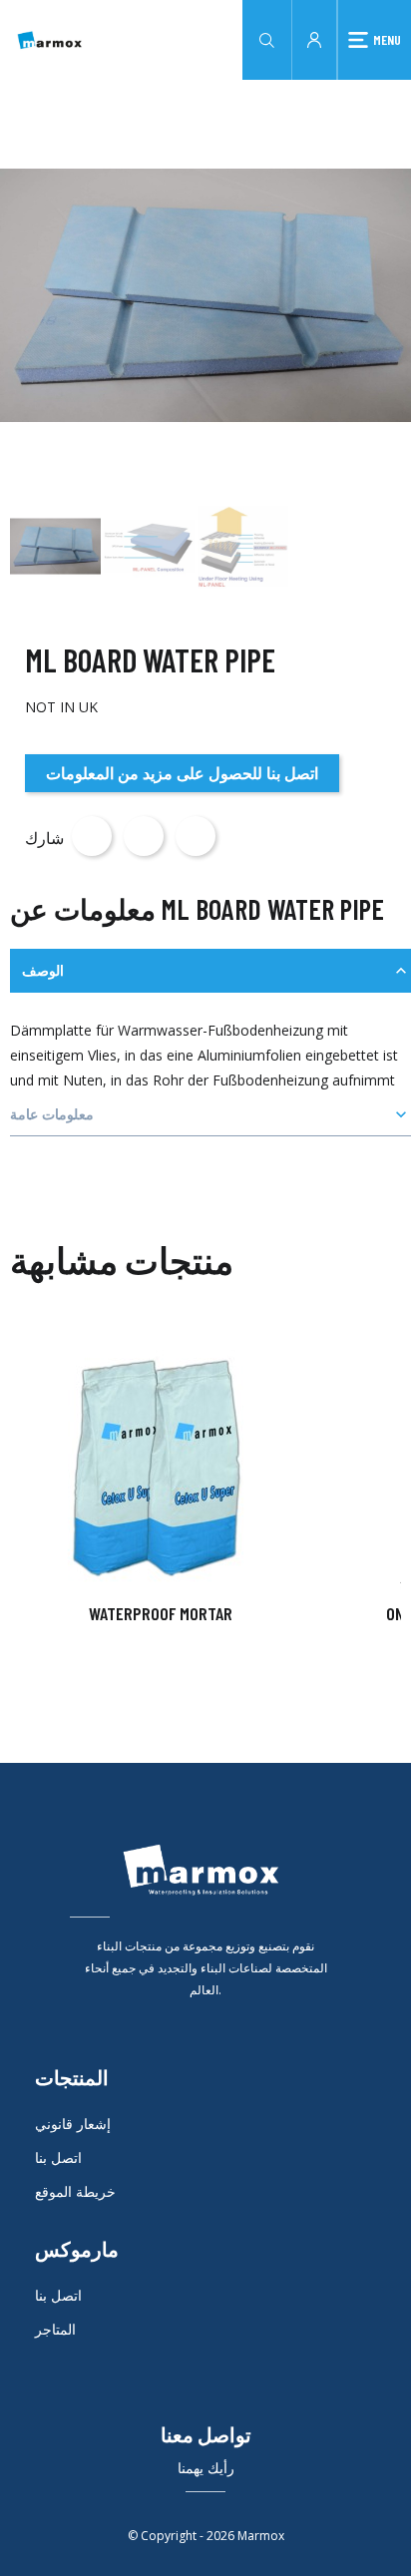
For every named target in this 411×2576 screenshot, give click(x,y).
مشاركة (92, 836)
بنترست (196, 836)
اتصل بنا (58, 2157)
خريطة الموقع (75, 2191)
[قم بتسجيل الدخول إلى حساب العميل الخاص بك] (314, 38)
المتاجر (55, 2329)
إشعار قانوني (73, 2124)
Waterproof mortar (161, 1613)
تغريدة (144, 836)
